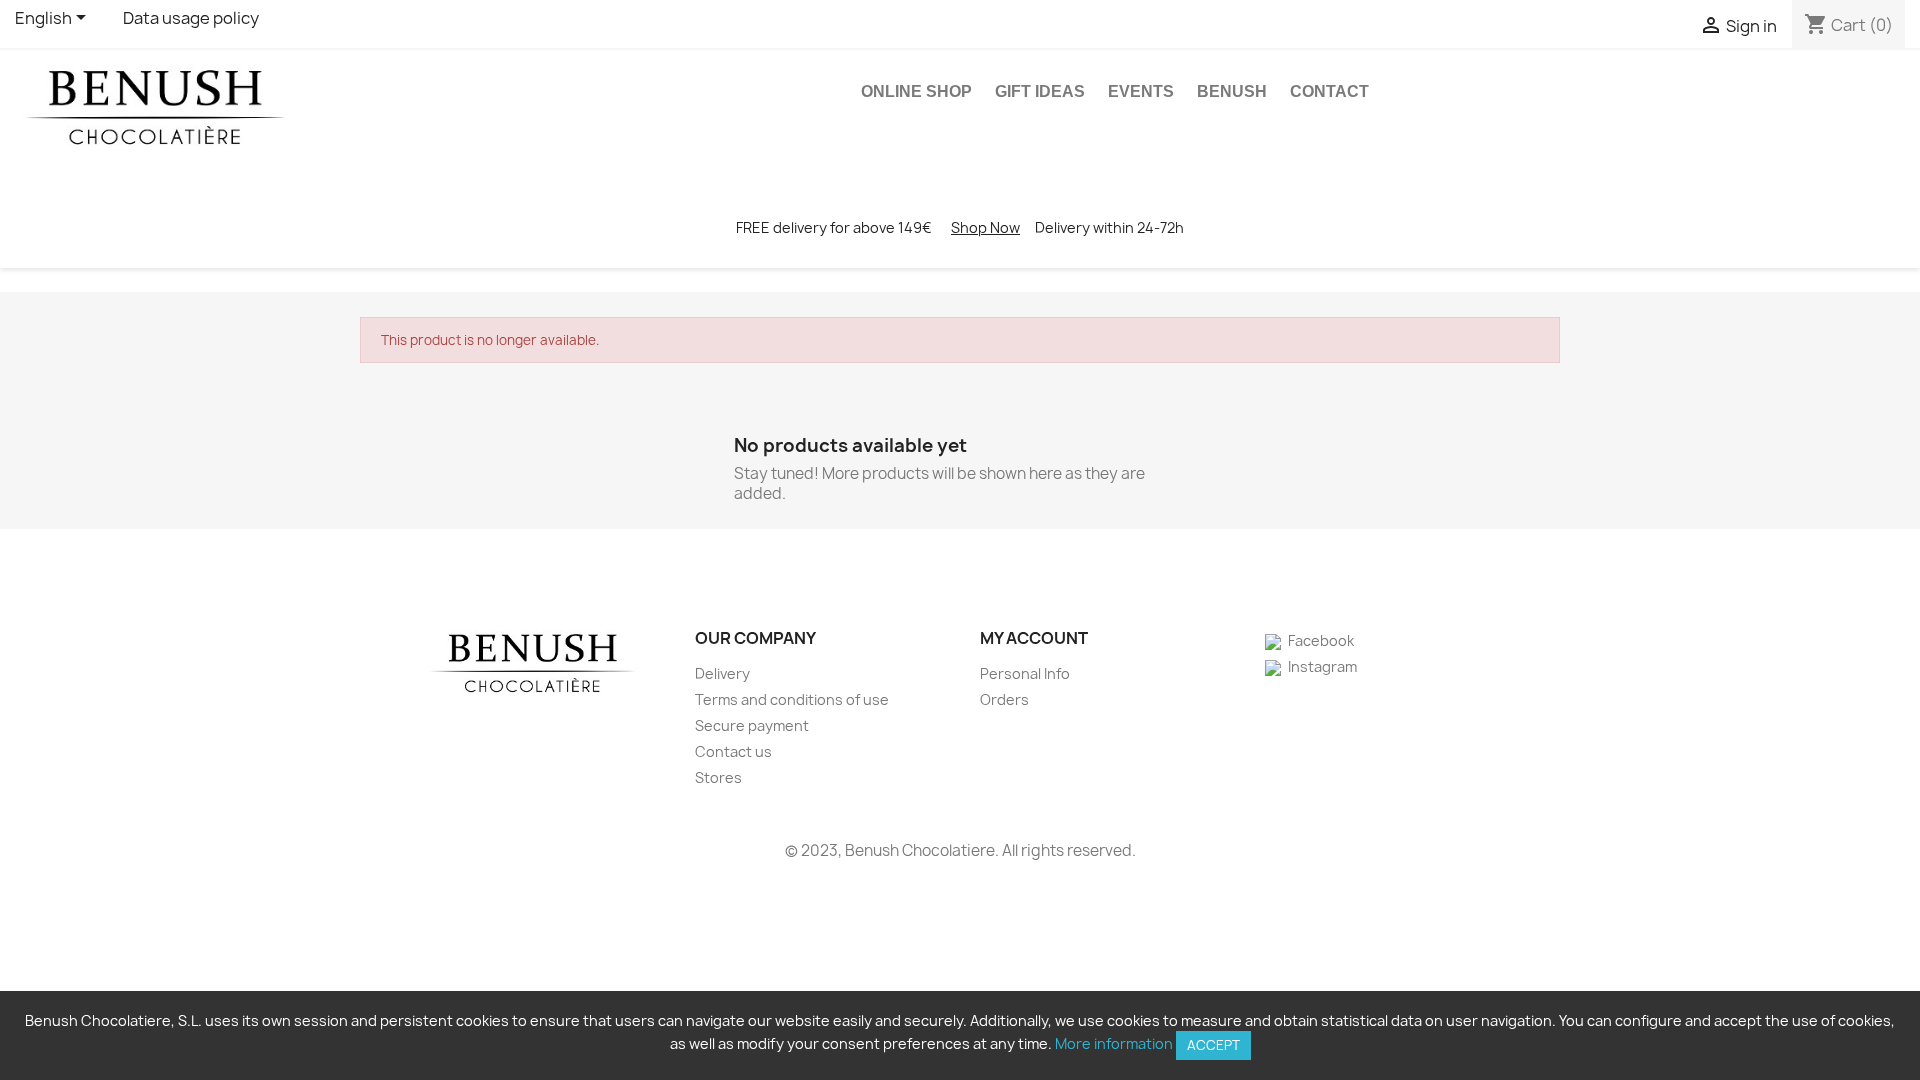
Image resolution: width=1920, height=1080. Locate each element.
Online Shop (916, 91)
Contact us (733, 751)
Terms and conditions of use (792, 699)
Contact (1329, 91)
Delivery (722, 673)
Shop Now (985, 227)
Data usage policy (191, 18)
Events (1141, 91)
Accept (1213, 1045)
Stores (718, 777)
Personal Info (1025, 673)
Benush (1232, 91)
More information (1114, 1043)
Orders (1004, 699)
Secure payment (752, 725)
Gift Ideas (1040, 91)
